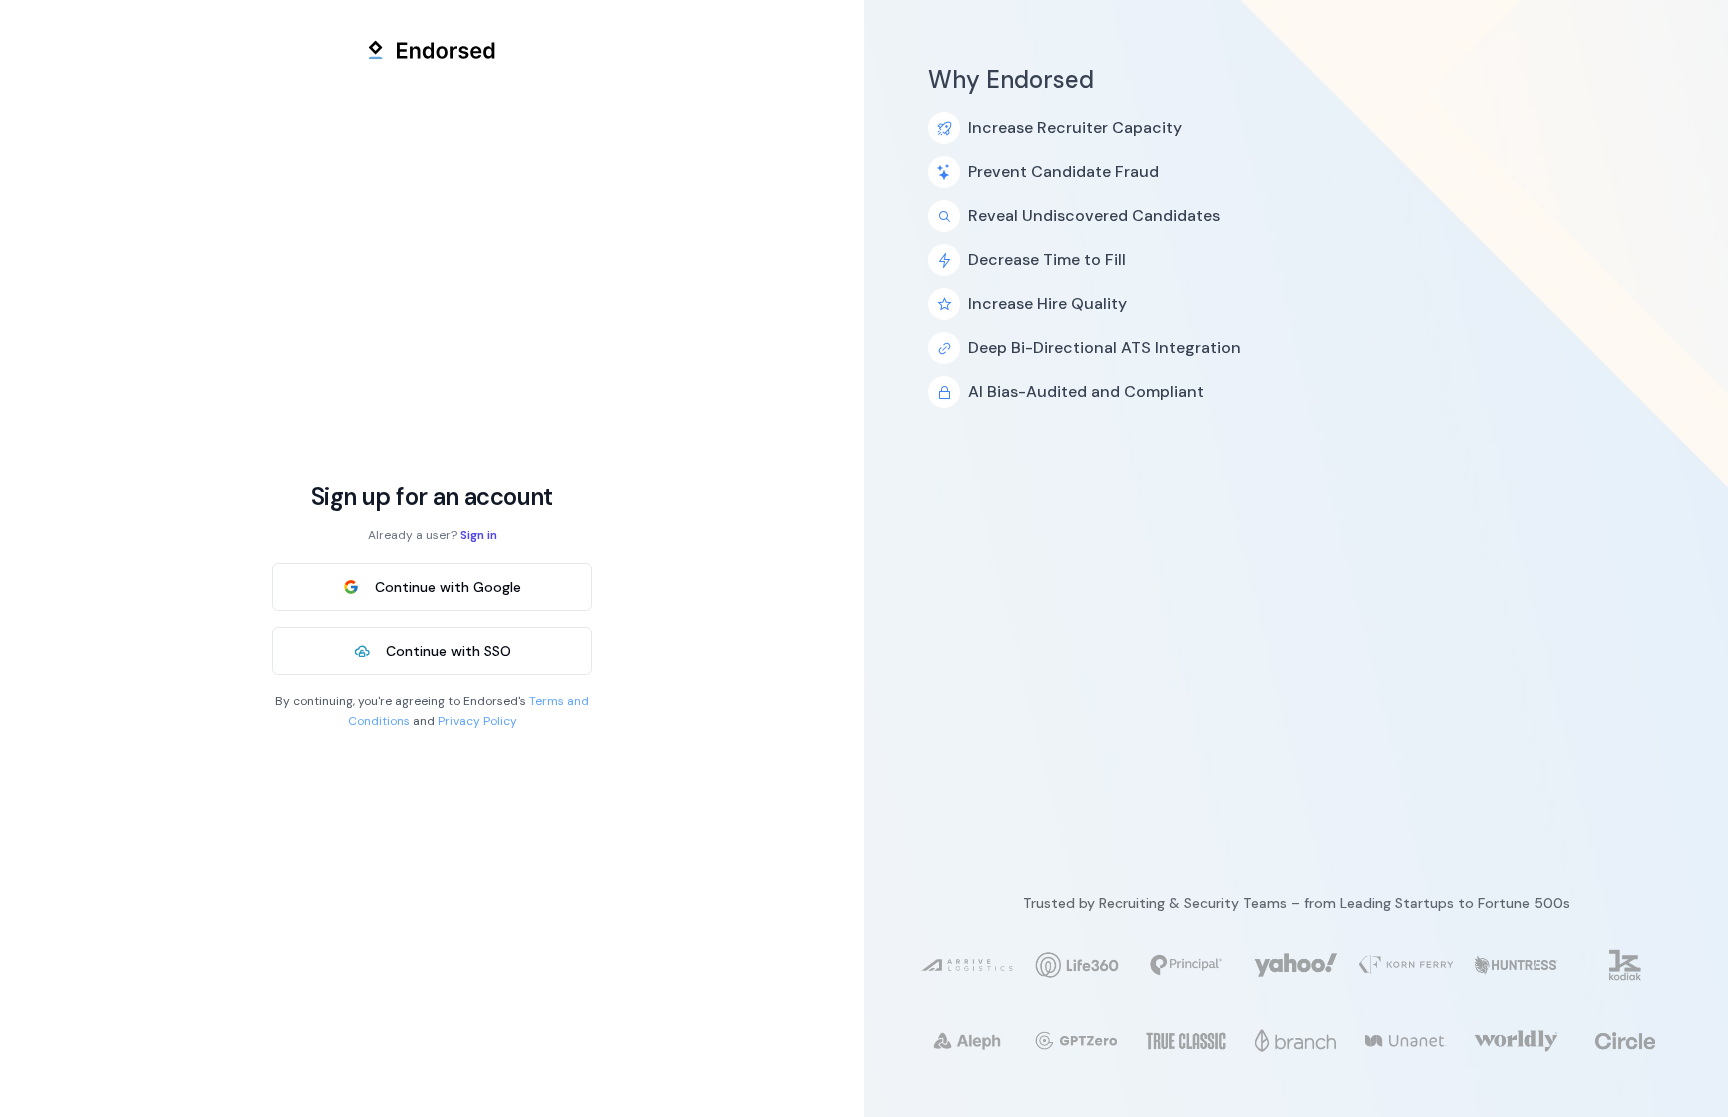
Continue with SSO (448, 651)
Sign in (478, 535)
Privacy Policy (477, 721)
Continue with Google (448, 587)
